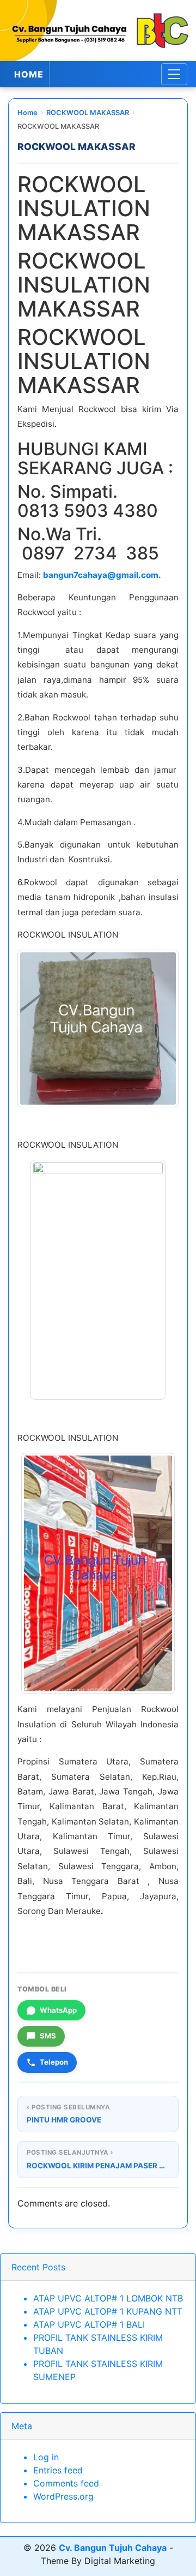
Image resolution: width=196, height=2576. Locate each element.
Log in (46, 2457)
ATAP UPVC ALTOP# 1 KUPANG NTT (108, 2311)
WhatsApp (58, 2010)
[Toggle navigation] (174, 74)
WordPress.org (63, 2496)
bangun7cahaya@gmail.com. (102, 575)
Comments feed (66, 2483)
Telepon (54, 2062)
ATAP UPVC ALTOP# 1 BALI (89, 2324)
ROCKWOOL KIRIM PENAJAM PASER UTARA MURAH (98, 2166)
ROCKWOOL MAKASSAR (88, 113)
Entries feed (58, 2470)
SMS (48, 2036)
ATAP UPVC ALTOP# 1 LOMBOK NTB (108, 2298)
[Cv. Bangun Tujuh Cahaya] (98, 31)
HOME (29, 74)
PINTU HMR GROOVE (64, 2120)
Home (27, 113)
